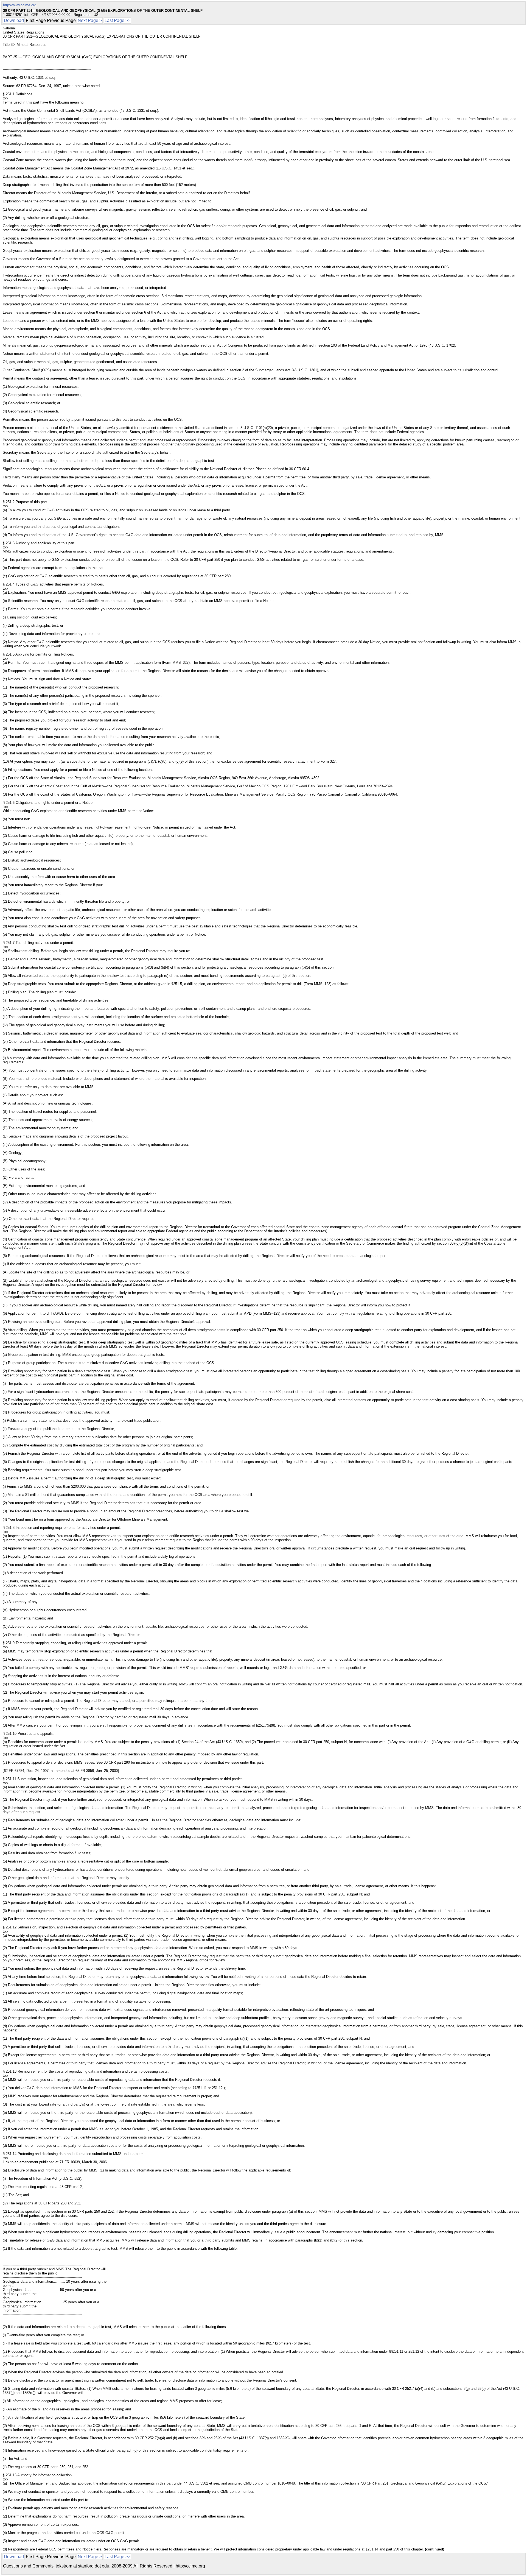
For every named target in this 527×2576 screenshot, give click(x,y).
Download (14, 20)
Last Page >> (117, 20)
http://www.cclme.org (20, 5)
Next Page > (90, 20)
